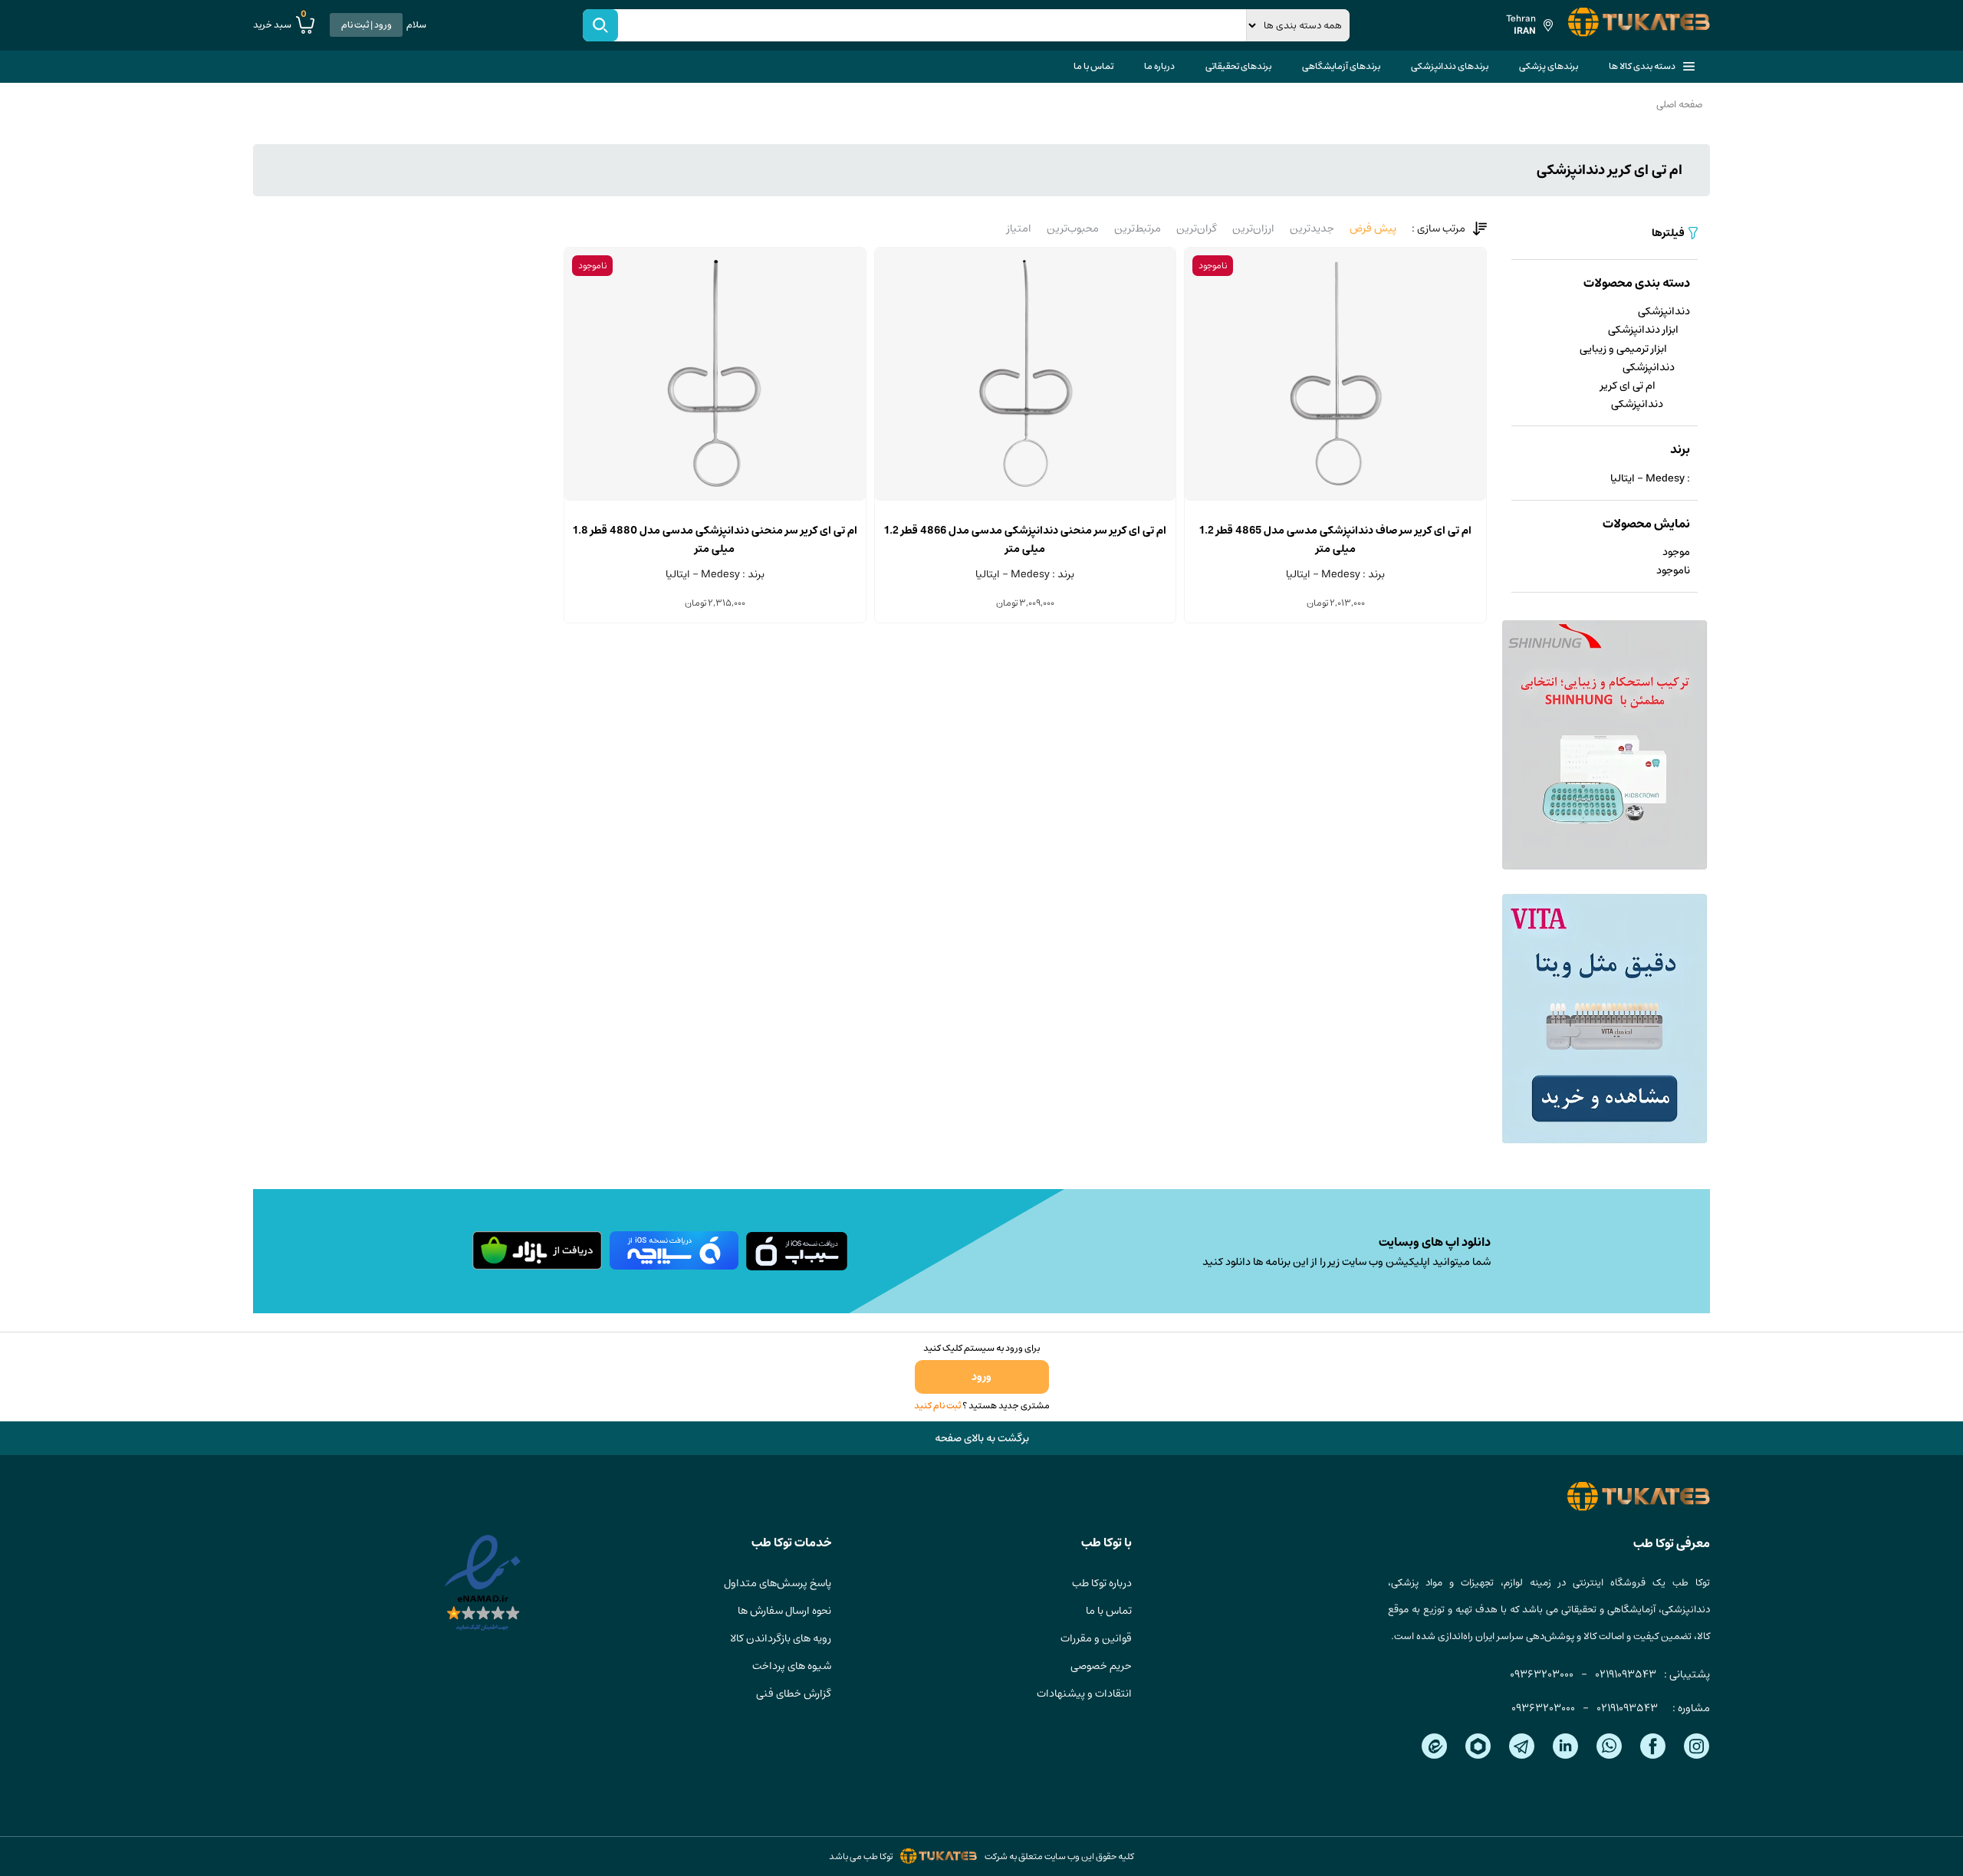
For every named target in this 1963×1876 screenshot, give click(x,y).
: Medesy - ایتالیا (1650, 478)
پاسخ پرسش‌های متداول (778, 1583)
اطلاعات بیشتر (1335, 500)
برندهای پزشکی (1549, 66)
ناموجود (1673, 570)
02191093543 (1626, 1674)
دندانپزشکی (1664, 311)
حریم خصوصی (1101, 1666)
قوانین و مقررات (1096, 1638)
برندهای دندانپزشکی (1450, 66)
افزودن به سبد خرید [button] (1025, 500)
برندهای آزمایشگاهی (1341, 66)
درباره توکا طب (1102, 1583)
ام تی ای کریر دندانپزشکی (1632, 395)
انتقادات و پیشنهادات (1084, 1694)
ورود (981, 1377)
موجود (1676, 552)
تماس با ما (1093, 66)
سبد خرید (280, 25)
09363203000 (1542, 1674)
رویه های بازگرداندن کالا (781, 1638)
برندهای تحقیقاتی (1238, 66)
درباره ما (1159, 66)
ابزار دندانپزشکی (1643, 330)
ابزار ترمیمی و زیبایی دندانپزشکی (1627, 358)
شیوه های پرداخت (792, 1666)
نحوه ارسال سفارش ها (784, 1611)
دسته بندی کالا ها (1642, 66)
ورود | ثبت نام (367, 25)
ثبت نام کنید (937, 1406)
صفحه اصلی (1679, 105)
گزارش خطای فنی (794, 1694)
